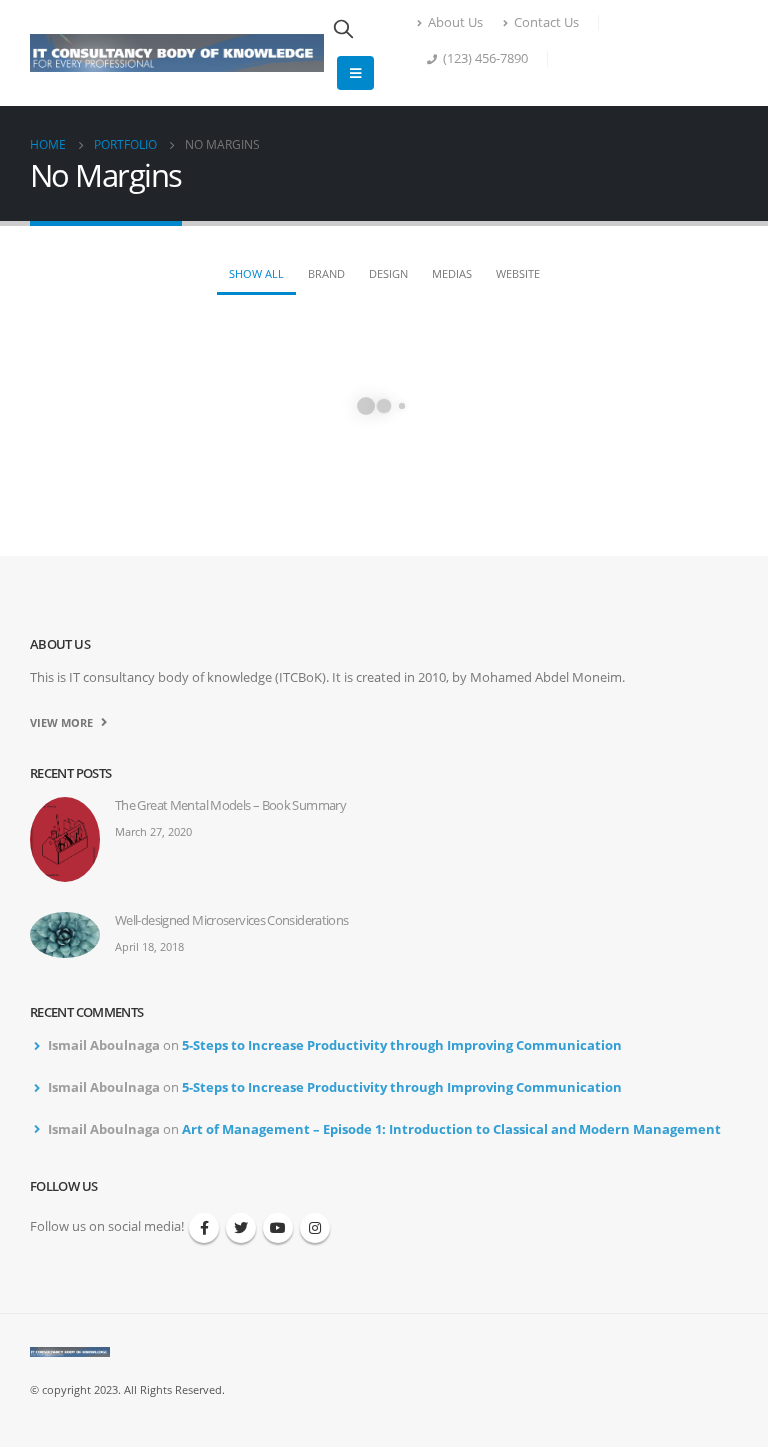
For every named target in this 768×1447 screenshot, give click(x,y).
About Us (455, 22)
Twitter (241, 1228)
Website (518, 273)
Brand (326, 273)
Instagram (315, 1228)
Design (388, 273)
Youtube (278, 1228)
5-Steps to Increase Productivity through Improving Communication (402, 1045)
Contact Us (546, 22)
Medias (452, 273)
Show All (256, 273)
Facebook (204, 1228)
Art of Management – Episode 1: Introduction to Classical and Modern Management (451, 1129)
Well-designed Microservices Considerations (232, 920)
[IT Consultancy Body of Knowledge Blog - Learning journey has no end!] (177, 53)
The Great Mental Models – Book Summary (230, 805)
